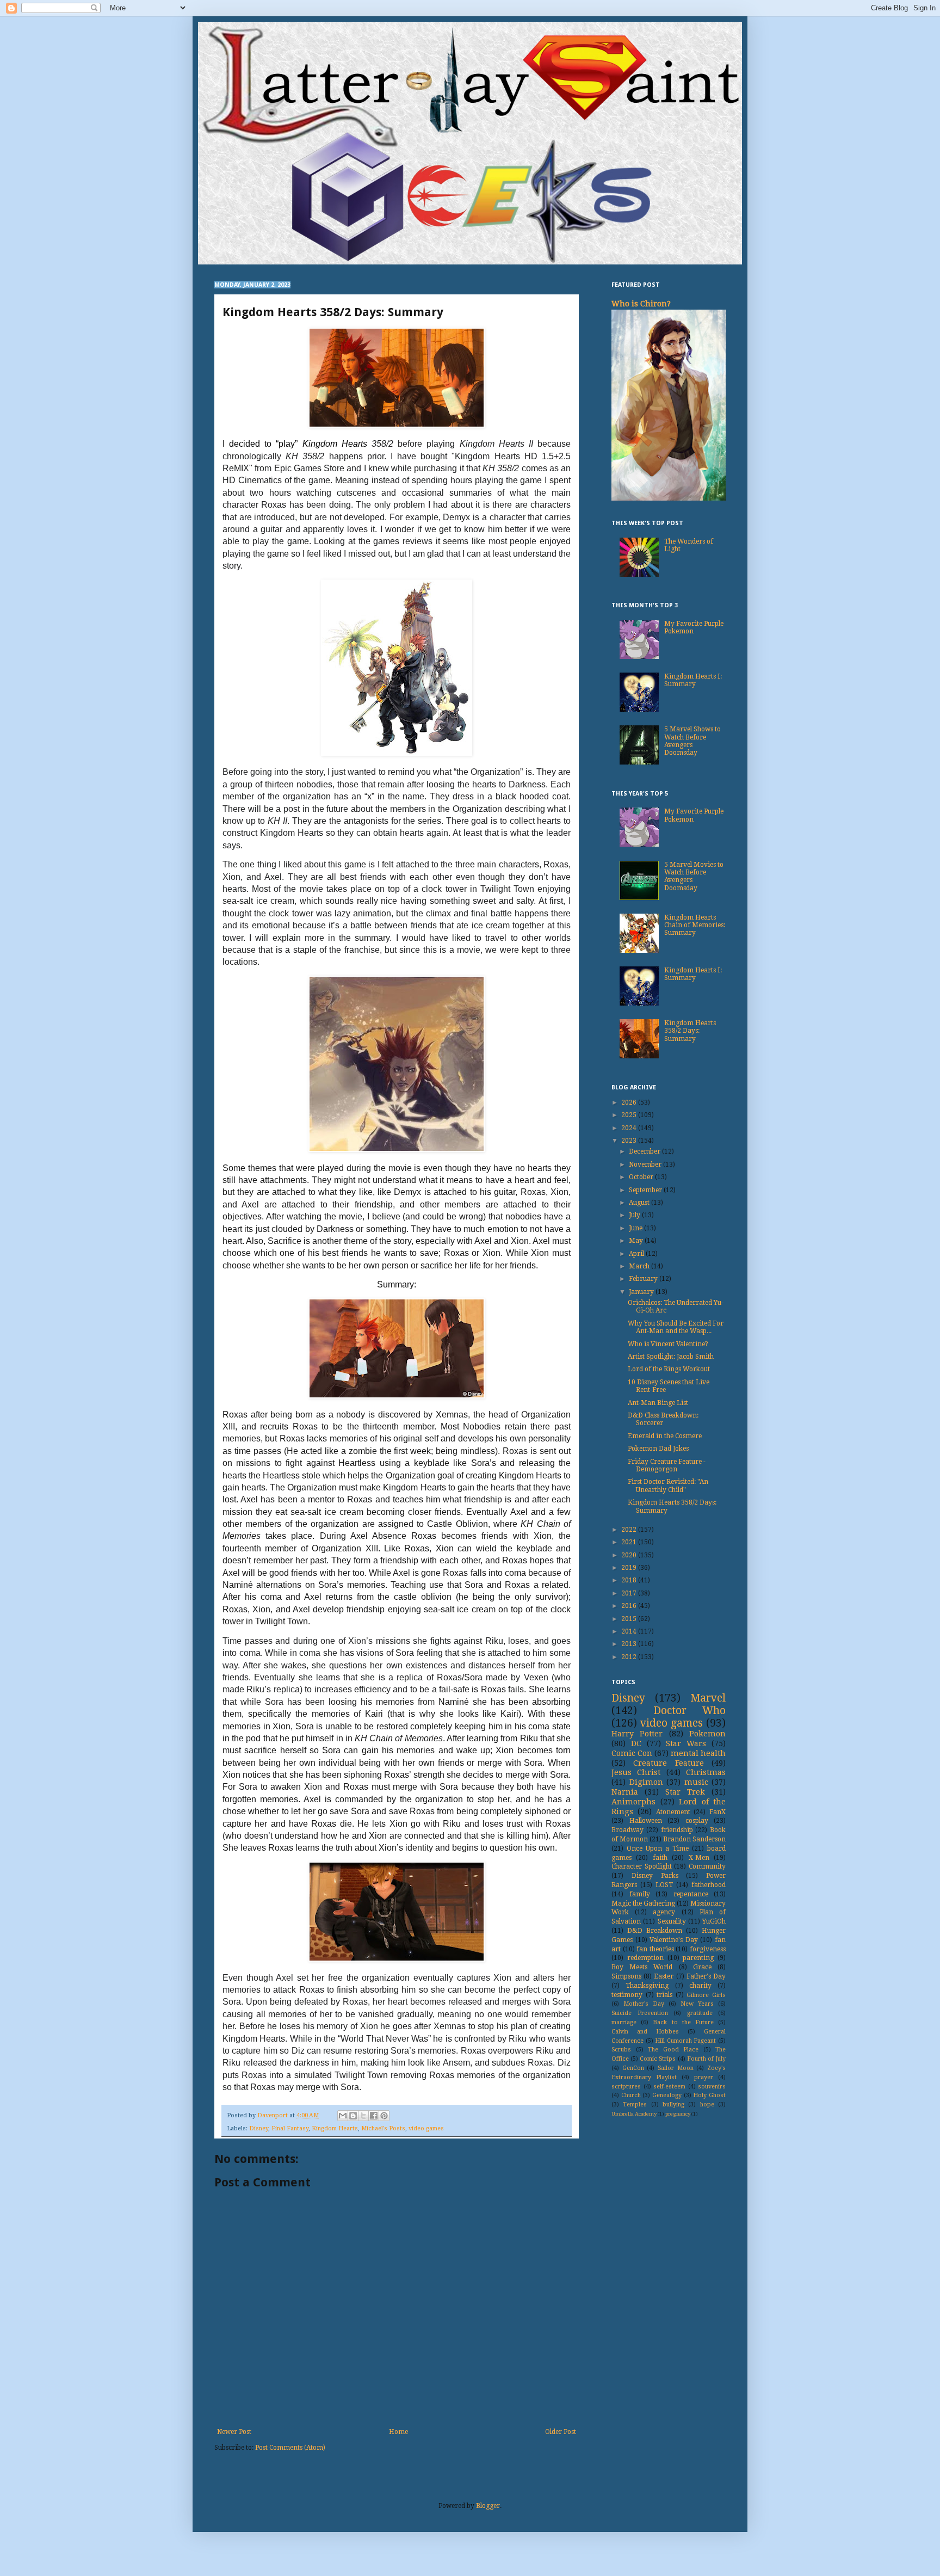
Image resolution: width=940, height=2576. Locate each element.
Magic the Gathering (643, 1903)
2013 (630, 1644)
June (636, 1228)
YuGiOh (714, 1921)
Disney (259, 2128)
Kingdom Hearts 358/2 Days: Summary (690, 1031)
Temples (635, 2104)
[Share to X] (363, 2116)
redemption (645, 1958)
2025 (630, 1115)
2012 (630, 1657)
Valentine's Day (674, 1940)
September (646, 1190)
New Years (697, 2004)
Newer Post (234, 2432)
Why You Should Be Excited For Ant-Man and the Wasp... (676, 1327)
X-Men (699, 1858)
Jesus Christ (636, 1772)
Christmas (706, 1772)
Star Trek (685, 1792)
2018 (630, 1580)
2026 (630, 1102)
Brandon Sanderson (694, 1839)
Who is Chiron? (641, 304)
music (696, 1782)
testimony (627, 1995)
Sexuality (672, 1921)
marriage (624, 2022)
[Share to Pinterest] (384, 2116)
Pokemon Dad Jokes (658, 1449)
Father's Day (706, 1976)
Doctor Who (690, 1711)
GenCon (633, 2068)
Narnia (625, 1792)
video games (426, 2128)
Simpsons (626, 1976)
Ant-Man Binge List (658, 1403)
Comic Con (632, 1753)
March (640, 1266)
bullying (673, 2104)
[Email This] (343, 2116)
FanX (718, 1812)
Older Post (561, 2432)
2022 (630, 1530)
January (642, 1292)
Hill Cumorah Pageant (685, 2041)
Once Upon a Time (658, 1848)
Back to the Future (683, 2022)
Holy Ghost (709, 2095)
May (637, 1241)
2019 (630, 1568)
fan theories (655, 1949)
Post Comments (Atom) (290, 2448)
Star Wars (686, 1743)
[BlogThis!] (353, 2116)
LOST (664, 1885)
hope (707, 2104)
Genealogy (667, 2095)
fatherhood (709, 1885)
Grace (702, 1967)
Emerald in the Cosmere (665, 1436)
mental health (698, 1753)
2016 (630, 1606)
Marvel (708, 1698)
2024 (630, 1128)
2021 (630, 1542)
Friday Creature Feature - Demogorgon (667, 1465)
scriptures (626, 2087)
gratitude (700, 2013)
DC (636, 1743)
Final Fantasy (290, 2128)
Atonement (673, 1812)
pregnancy (678, 2114)
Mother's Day (644, 2004)
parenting (698, 1958)
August (640, 1203)
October (642, 1177)
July (635, 1215)
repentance (691, 1894)
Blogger (488, 2506)
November (646, 1164)
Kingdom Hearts (335, 2128)
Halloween (646, 1821)
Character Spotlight (642, 1866)
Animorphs (633, 1802)
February (644, 1279)
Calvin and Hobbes (645, 2032)
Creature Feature (668, 1763)
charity (700, 1986)
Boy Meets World (642, 1967)
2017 (630, 1593)
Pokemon (707, 1734)
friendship (677, 1830)
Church (631, 2095)
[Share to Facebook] (374, 2116)
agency (664, 1912)
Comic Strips (658, 2059)
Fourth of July (706, 2059)
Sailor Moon (676, 2068)
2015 (630, 1619)
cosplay (697, 1821)
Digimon (646, 1782)
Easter (664, 1976)
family (640, 1894)
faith (660, 1858)
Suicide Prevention (640, 2013)
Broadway (627, 1830)
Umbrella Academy (634, 2114)
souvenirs (712, 2087)
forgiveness (708, 1949)
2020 (630, 1555)
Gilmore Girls (706, 1995)
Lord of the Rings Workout (669, 1369)
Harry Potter (637, 1734)
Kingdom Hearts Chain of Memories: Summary (695, 925)
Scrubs (621, 2050)
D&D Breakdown (655, 1931)
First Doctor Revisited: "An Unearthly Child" (668, 1486)
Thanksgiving (647, 1986)
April (637, 1254)
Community (707, 1866)
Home (398, 2432)
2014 (630, 1631)
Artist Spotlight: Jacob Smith (671, 1357)
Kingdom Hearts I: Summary (693, 680)
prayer (704, 2077)
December (645, 1151)
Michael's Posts (383, 2128)
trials (664, 1995)
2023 (630, 1141)
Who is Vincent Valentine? (668, 1344)
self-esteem (669, 2087)
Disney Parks (655, 1876)
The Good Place (673, 2050)
